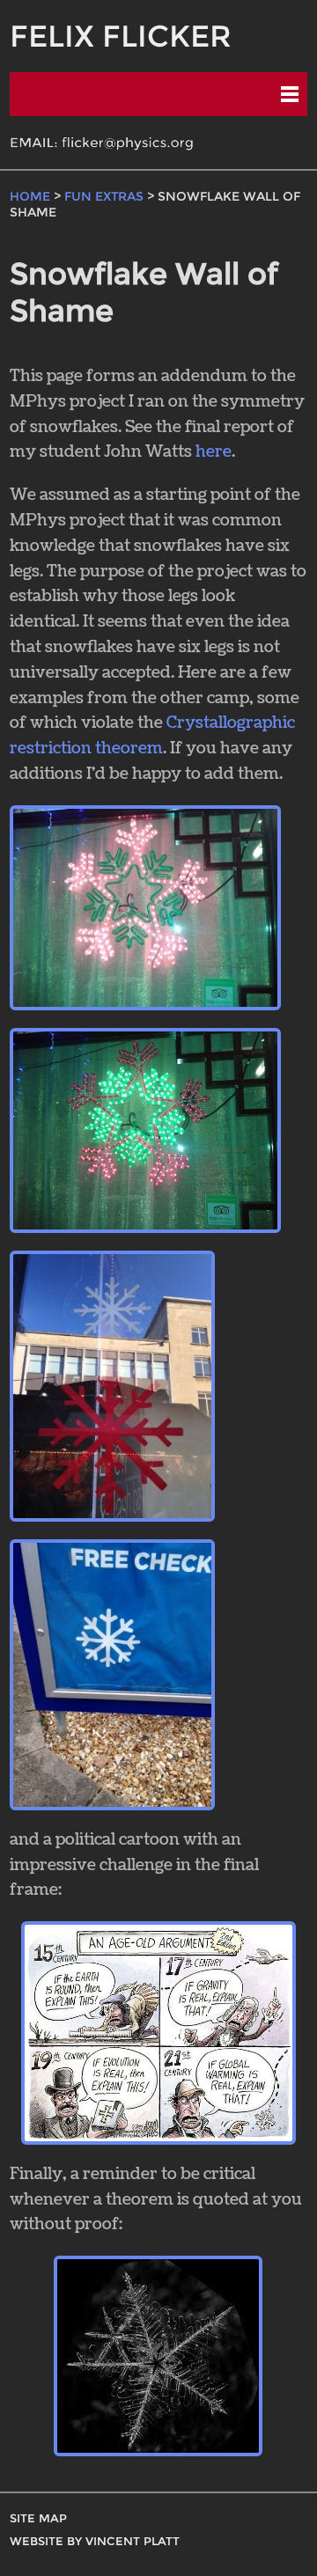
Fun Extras (104, 196)
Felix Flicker (121, 36)
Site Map (38, 2518)
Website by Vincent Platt (95, 2541)
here (214, 452)
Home (30, 196)
